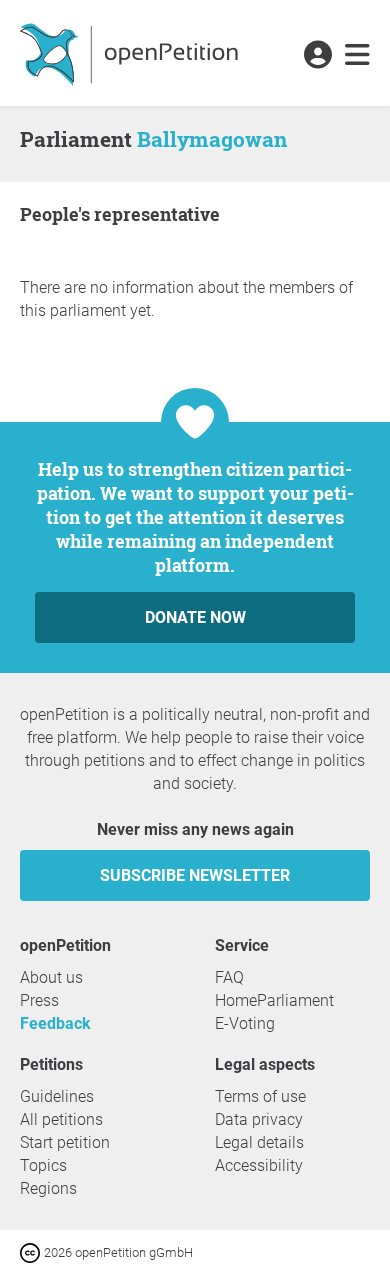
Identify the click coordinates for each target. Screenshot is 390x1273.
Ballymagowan (212, 139)
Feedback (55, 1023)
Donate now (195, 617)
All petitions (61, 1119)
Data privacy (259, 1119)
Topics (43, 1165)
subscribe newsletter (195, 875)
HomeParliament (274, 1000)
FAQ (229, 977)
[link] (357, 56)
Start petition (65, 1142)
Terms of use (260, 1096)
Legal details (259, 1142)
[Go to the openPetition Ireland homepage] (131, 53)
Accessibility (259, 1165)
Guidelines (57, 1096)
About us (51, 977)
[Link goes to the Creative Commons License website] (32, 1251)
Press (39, 1000)
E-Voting (245, 1023)
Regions (48, 1188)
